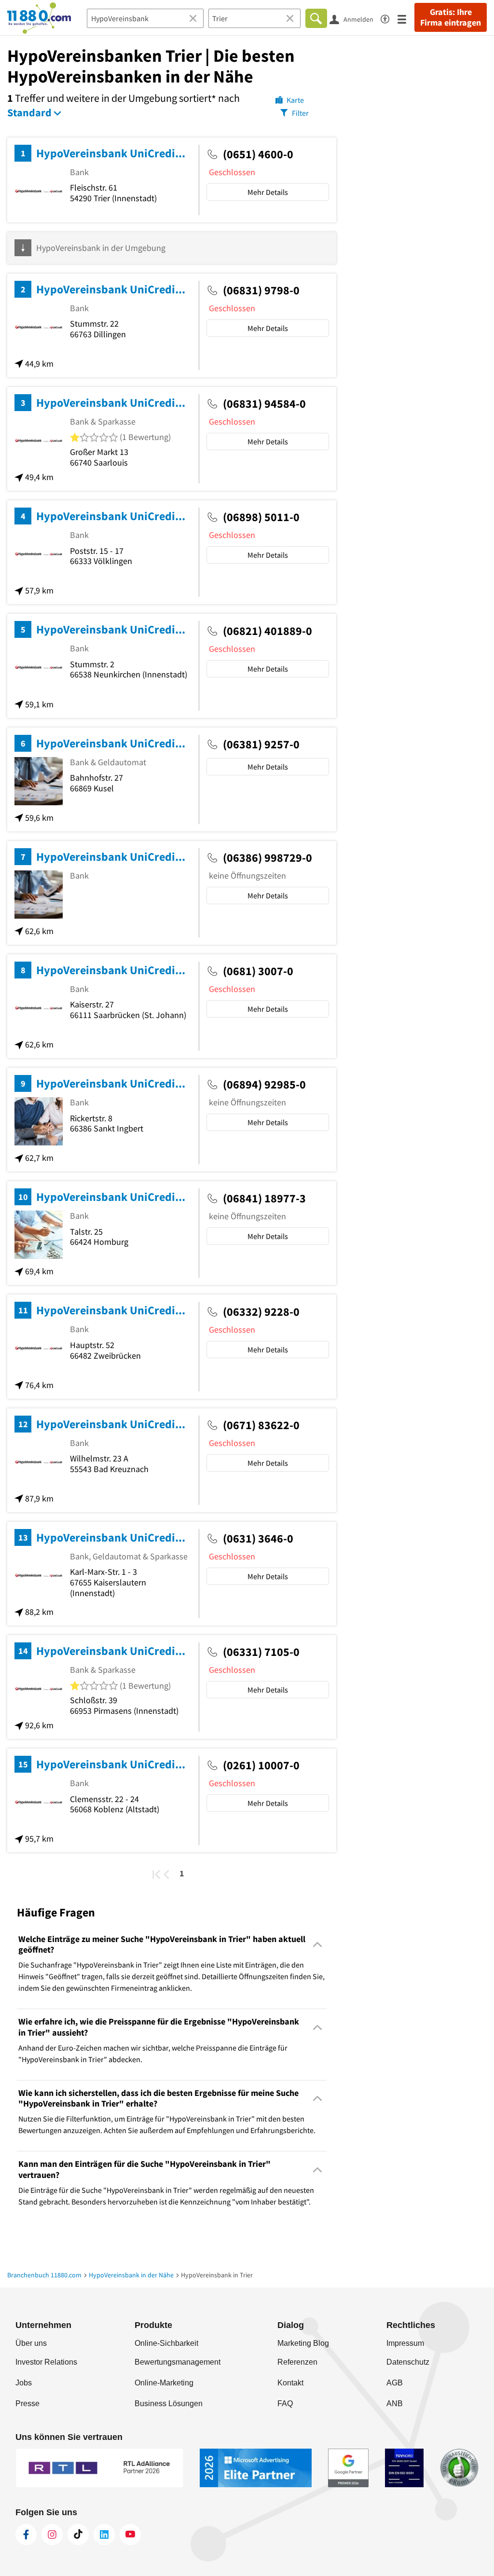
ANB (395, 2404)
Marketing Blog (303, 2343)
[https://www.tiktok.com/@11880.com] (78, 2535)
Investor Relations (46, 2362)
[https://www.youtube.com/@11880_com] (130, 2535)
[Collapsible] (318, 1945)
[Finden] (316, 18)
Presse (27, 2404)
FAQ (285, 2404)
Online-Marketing (164, 2383)
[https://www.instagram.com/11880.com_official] (52, 2535)
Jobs (24, 2383)
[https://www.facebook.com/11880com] (26, 2535)
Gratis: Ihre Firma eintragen (451, 17)
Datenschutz (408, 2362)
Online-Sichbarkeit (166, 2343)
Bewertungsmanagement (178, 2362)
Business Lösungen (169, 2404)
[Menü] (406, 19)
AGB (395, 2383)
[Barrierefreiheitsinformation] (389, 18)
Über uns (31, 2343)
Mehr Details (268, 192)
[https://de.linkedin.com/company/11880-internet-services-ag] (104, 2535)
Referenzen (297, 2362)
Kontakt (290, 2383)
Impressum (405, 2343)
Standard (29, 112)
